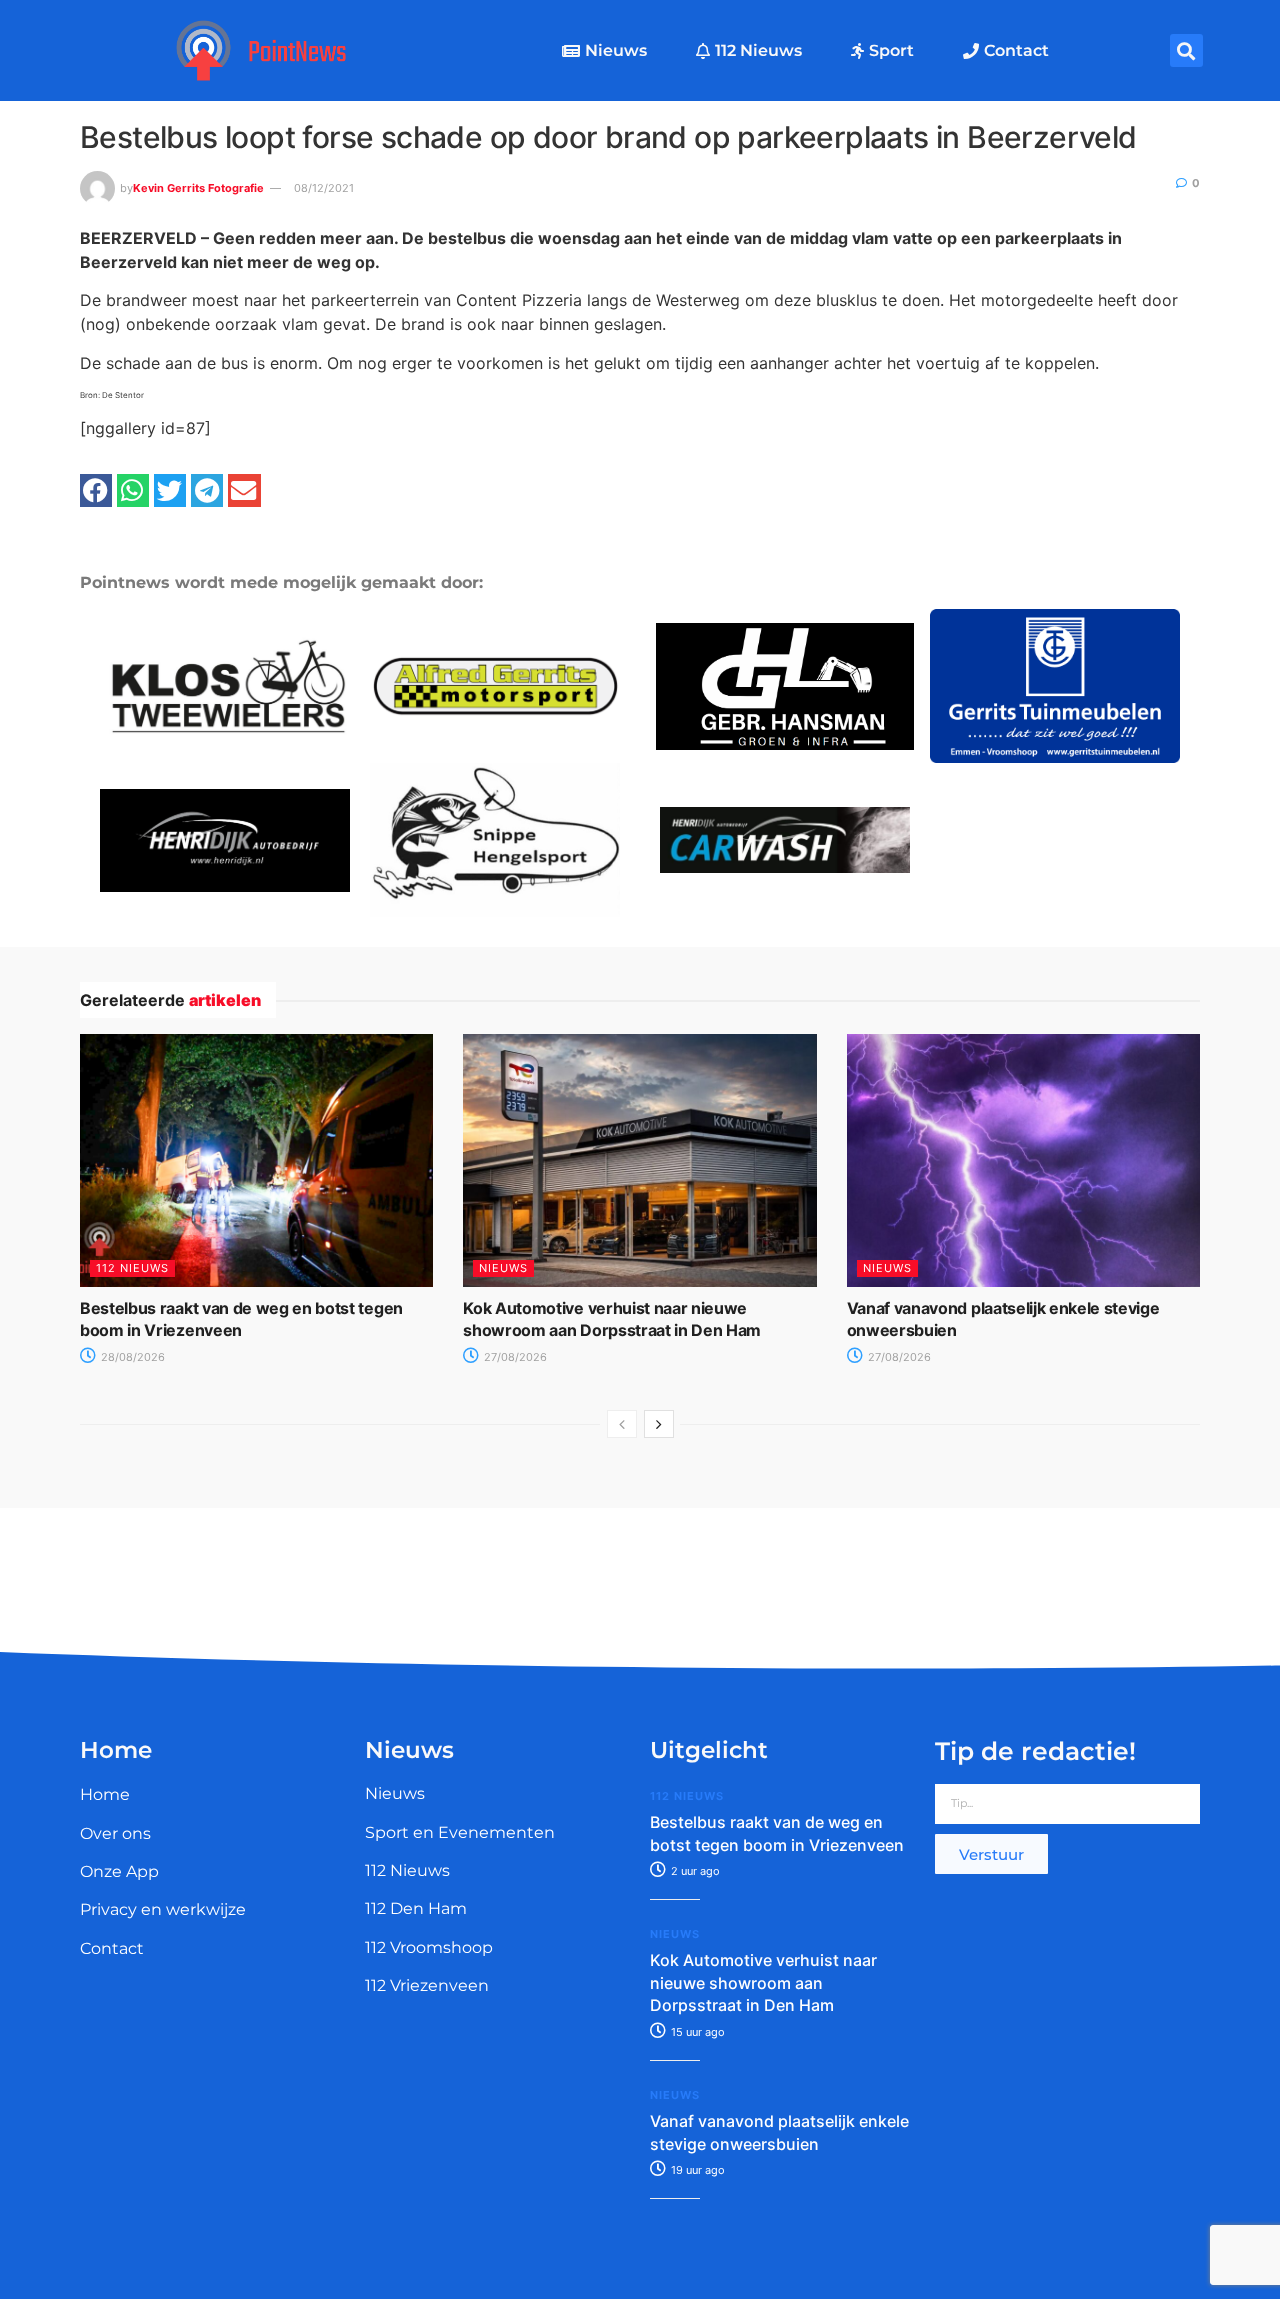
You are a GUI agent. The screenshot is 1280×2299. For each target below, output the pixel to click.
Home (105, 1794)
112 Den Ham (416, 1908)
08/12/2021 (324, 188)
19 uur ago (696, 2170)
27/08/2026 (514, 1357)
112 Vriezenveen (427, 1985)
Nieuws (616, 50)
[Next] (659, 1424)
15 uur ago (696, 2032)
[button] (1186, 50)
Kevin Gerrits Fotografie (198, 188)
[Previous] (622, 1424)
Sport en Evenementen (460, 1832)
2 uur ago (694, 1871)
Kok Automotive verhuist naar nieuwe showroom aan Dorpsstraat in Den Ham (763, 1982)
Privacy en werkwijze (163, 1909)
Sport (891, 50)
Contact (1016, 50)
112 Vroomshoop (429, 1947)
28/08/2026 (131, 1357)
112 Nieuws (758, 50)
